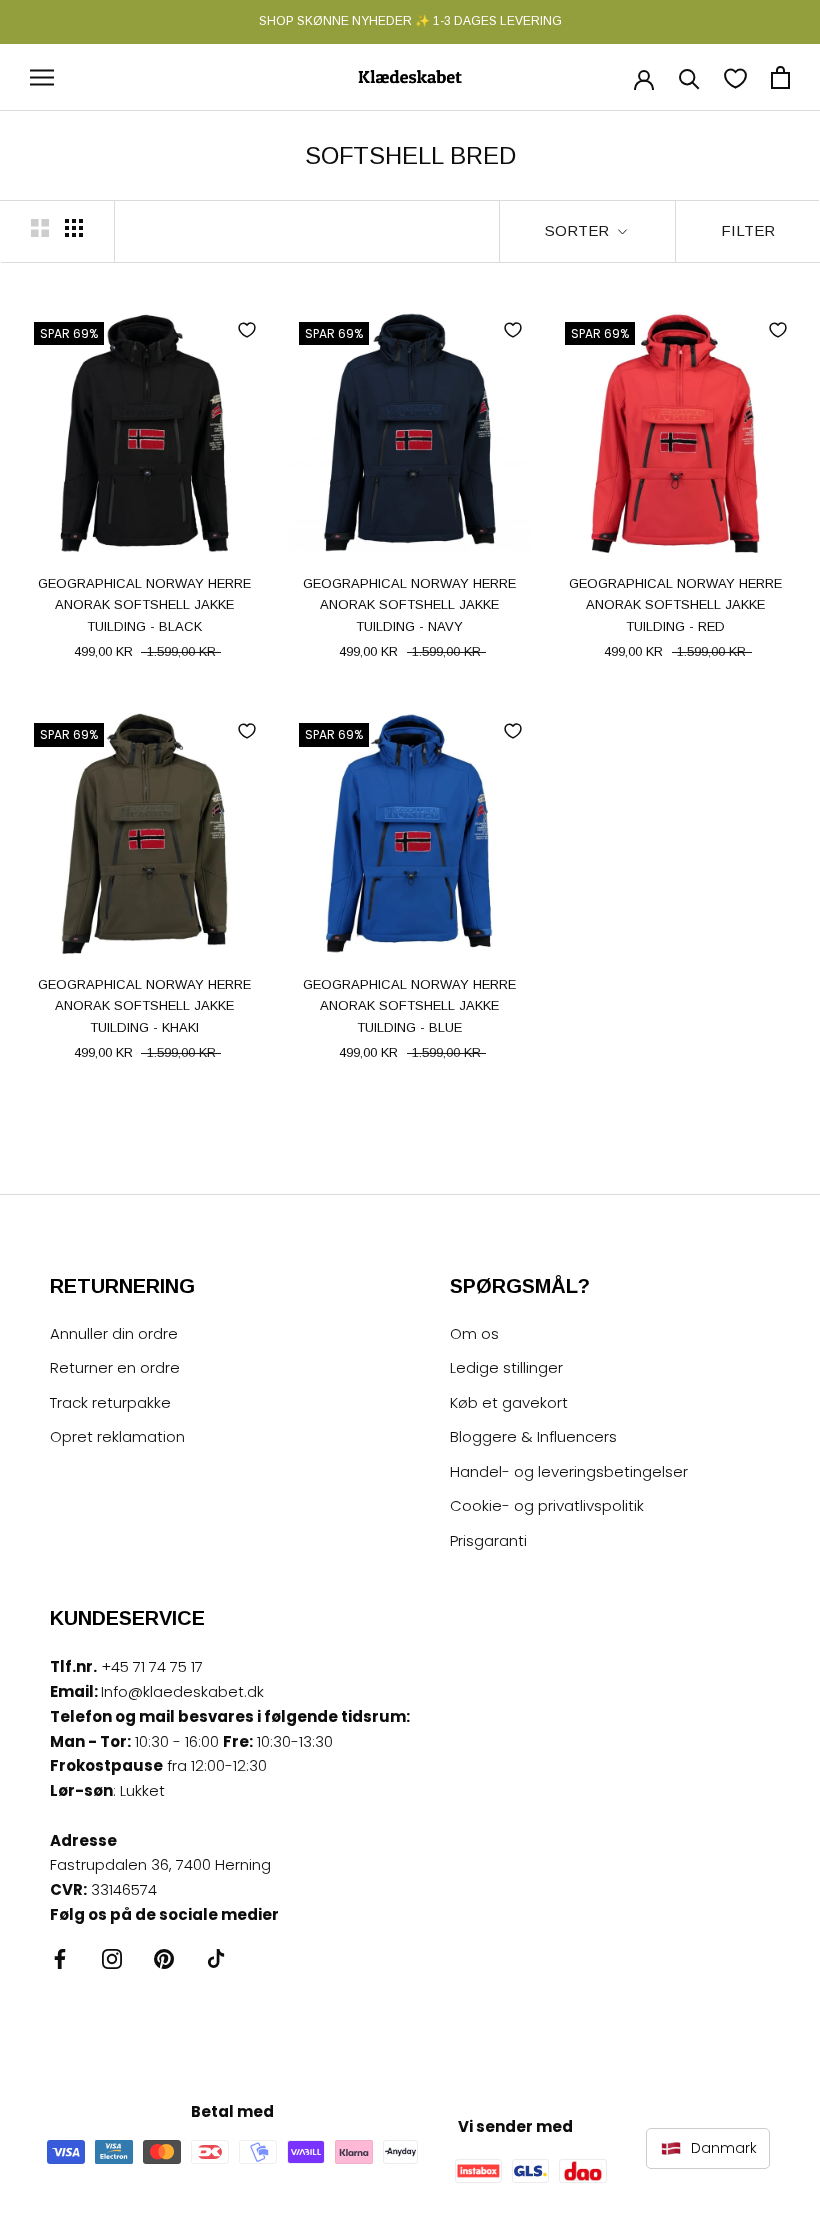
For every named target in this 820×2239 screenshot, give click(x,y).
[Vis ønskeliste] (735, 77)
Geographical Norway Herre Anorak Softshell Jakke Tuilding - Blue (409, 1006)
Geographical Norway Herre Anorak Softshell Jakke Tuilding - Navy (409, 605)
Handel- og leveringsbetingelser (569, 1471)
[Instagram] (112, 1959)
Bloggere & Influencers (533, 1436)
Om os (474, 1333)
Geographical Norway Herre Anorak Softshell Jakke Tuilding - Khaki (144, 1006)
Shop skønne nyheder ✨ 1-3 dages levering (410, 21)
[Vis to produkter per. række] (40, 228)
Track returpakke (110, 1402)
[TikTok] (216, 1959)
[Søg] (689, 77)
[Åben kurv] (780, 77)
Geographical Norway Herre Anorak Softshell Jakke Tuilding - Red (675, 605)
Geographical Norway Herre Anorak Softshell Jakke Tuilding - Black (144, 605)
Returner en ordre (115, 1367)
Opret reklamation (117, 1436)
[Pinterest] (164, 1959)
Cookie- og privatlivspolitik (547, 1505)
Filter (748, 230)
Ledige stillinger (506, 1367)
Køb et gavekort (509, 1402)
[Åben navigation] (42, 77)
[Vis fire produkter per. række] (74, 228)
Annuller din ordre (114, 1333)
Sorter (579, 230)
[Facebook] (60, 1959)
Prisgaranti (488, 1540)
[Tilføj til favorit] (247, 330)
